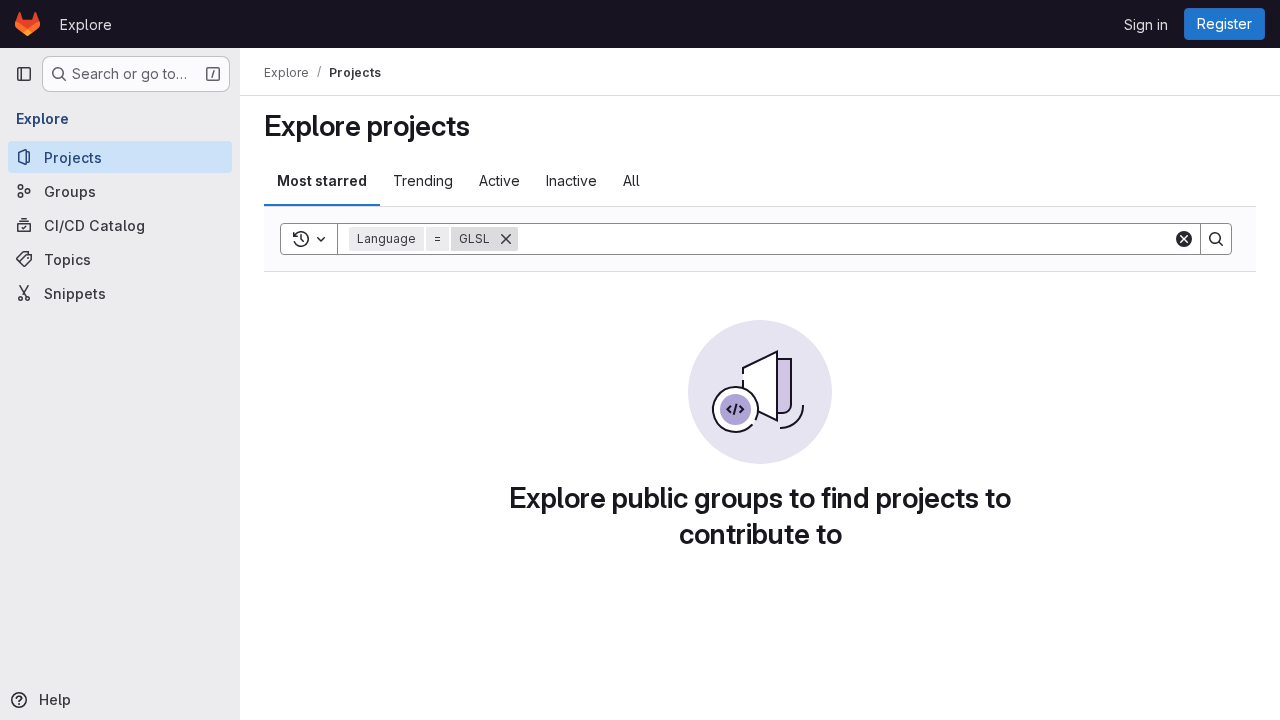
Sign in (1146, 24)
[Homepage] (27, 24)
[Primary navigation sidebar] (24, 74)
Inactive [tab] (571, 180)
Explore (86, 24)
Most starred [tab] (322, 180)
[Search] (1216, 239)
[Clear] (1184, 239)
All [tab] (631, 180)
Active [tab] (499, 180)
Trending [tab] (423, 180)
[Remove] (506, 239)
